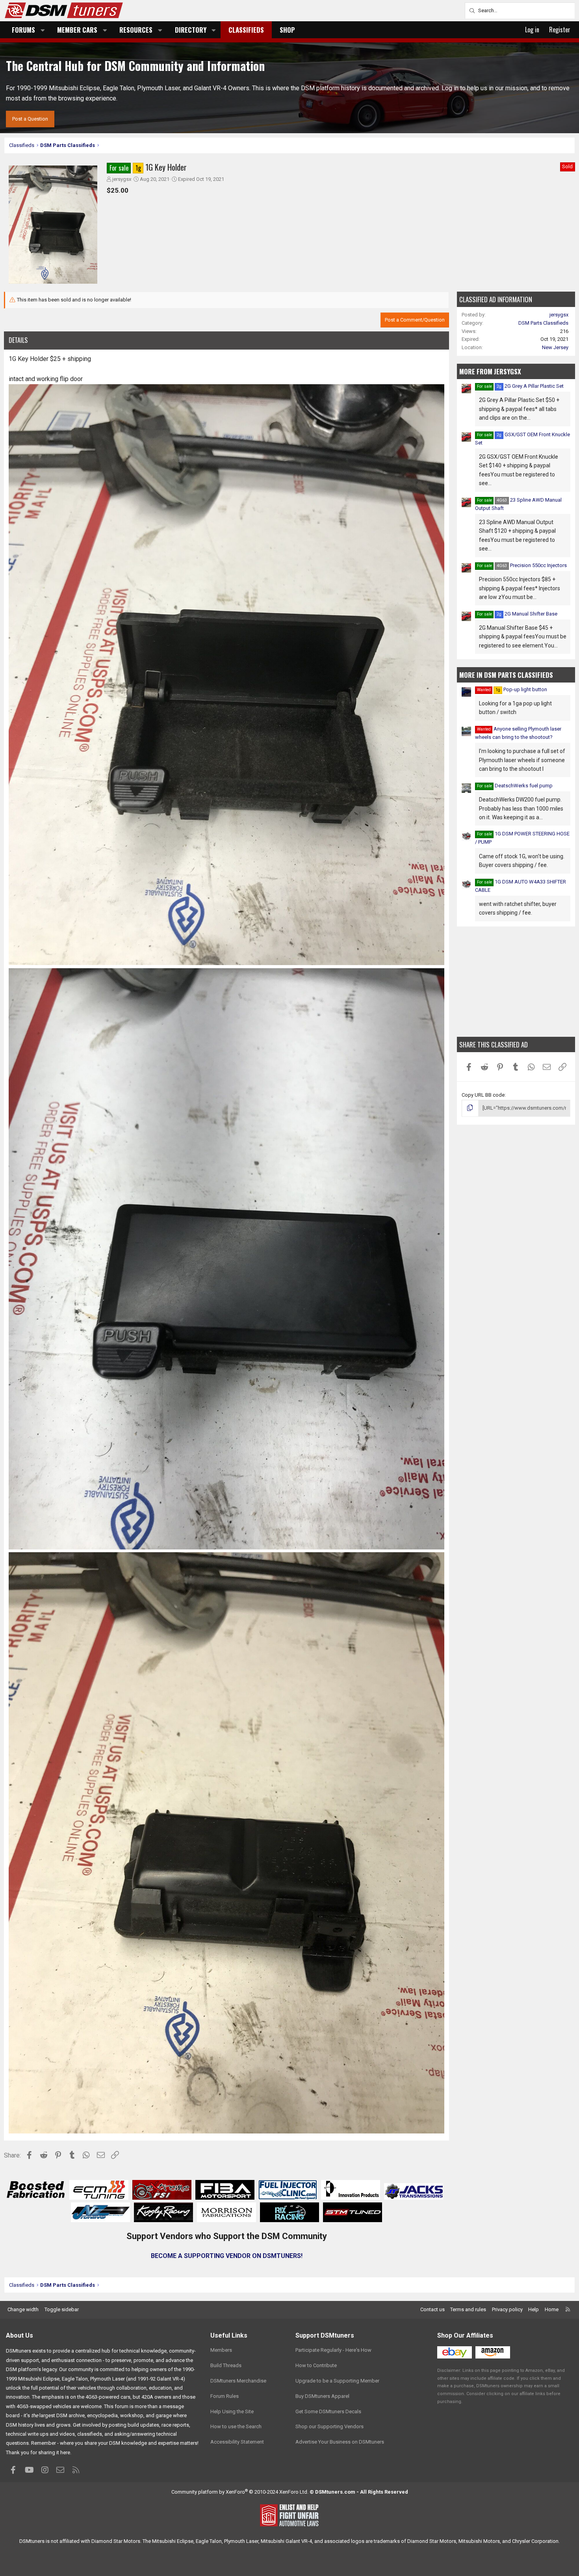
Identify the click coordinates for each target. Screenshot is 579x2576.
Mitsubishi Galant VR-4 (286, 2541)
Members (221, 2350)
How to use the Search (236, 2426)
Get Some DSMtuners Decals (328, 2411)
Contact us (432, 2309)
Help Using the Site (232, 2411)
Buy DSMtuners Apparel (322, 2396)
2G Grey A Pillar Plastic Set (530, 386)
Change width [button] (23, 2309)
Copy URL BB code (483, 1095)
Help (534, 2309)
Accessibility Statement (237, 2442)
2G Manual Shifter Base (527, 614)
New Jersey (555, 347)
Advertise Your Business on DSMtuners (340, 2442)
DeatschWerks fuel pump (524, 786)
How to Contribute (316, 2365)
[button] (43, 30)
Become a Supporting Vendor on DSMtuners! (227, 2256)
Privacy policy (507, 2309)
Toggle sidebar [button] (62, 2309)
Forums (23, 30)
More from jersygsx (490, 371)
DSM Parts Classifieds (543, 323)
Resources (136, 30)
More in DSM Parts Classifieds (506, 675)
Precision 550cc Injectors (532, 565)
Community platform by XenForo (240, 2492)
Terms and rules (468, 2309)
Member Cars (77, 30)
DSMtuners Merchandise (238, 2381)
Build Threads (226, 2365)
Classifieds (246, 30)
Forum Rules (225, 2396)
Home (552, 2309)
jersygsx (122, 179)
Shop (287, 30)
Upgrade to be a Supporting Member (337, 2381)
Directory (191, 30)
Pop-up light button (521, 689)
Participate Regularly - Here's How (333, 2350)
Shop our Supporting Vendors (329, 2426)
